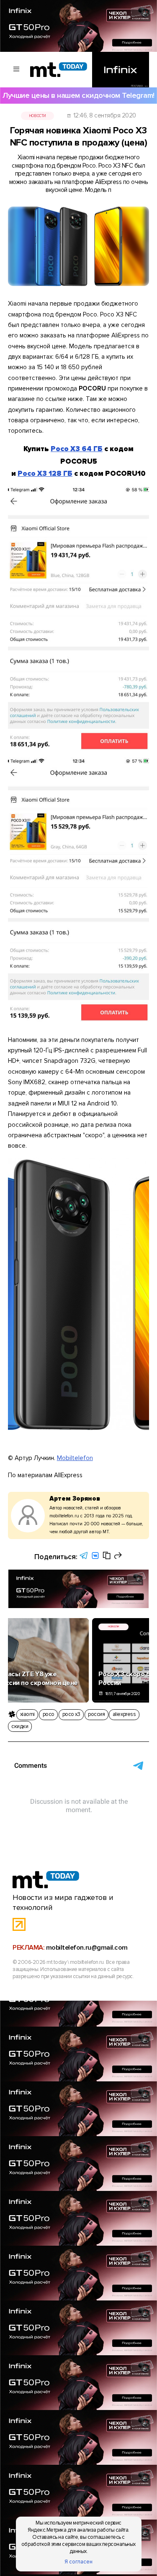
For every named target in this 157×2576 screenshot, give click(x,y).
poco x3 (71, 1714)
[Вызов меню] (17, 70)
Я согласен (78, 2562)
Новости (37, 116)
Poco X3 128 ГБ (45, 474)
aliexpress (124, 1714)
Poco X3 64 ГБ (77, 449)
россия (96, 1714)
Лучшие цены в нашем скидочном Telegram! (78, 96)
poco (49, 1714)
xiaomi (27, 1714)
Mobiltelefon (75, 1458)
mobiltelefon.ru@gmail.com (87, 1948)
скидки (20, 1726)
